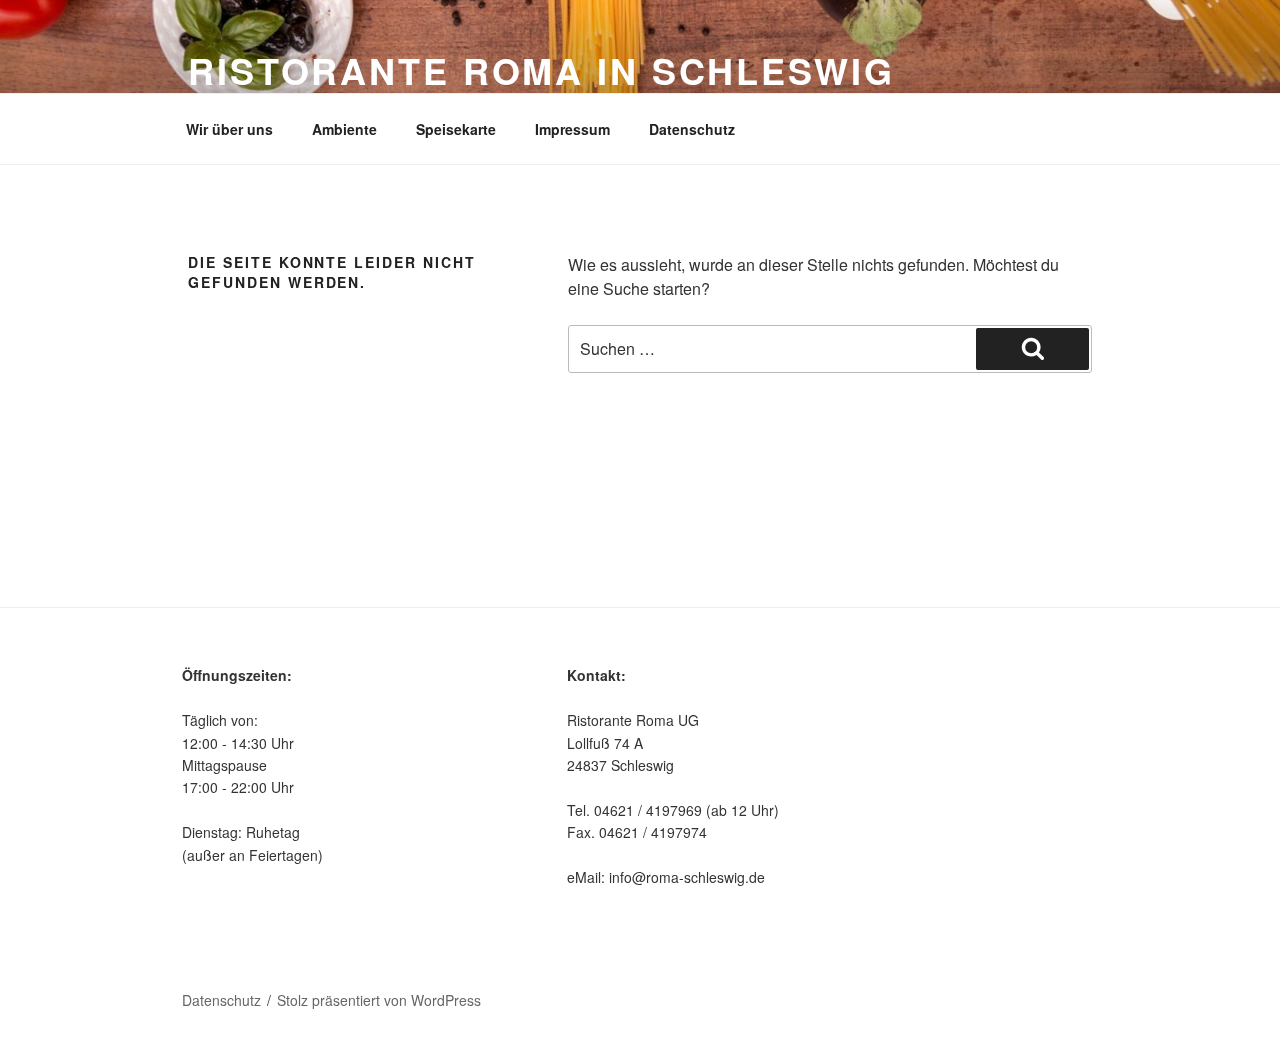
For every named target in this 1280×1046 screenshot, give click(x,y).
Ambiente (344, 129)
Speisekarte (456, 129)
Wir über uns (229, 129)
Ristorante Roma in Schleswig (541, 70)
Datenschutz (692, 129)
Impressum (572, 129)
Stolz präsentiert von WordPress (379, 1000)
